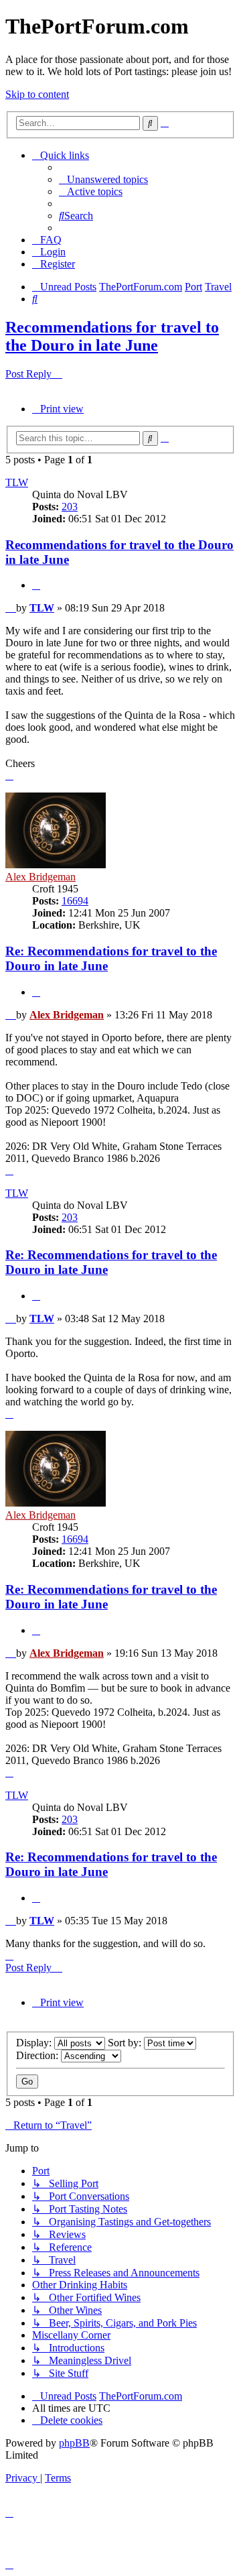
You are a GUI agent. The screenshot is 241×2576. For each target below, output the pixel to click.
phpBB (74, 2443)
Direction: (38, 2055)
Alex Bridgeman (41, 877)
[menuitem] (103, 179)
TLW (17, 482)
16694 (75, 901)
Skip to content (37, 94)
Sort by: (126, 2043)
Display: (35, 2043)
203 (70, 507)
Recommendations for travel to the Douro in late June (112, 336)
